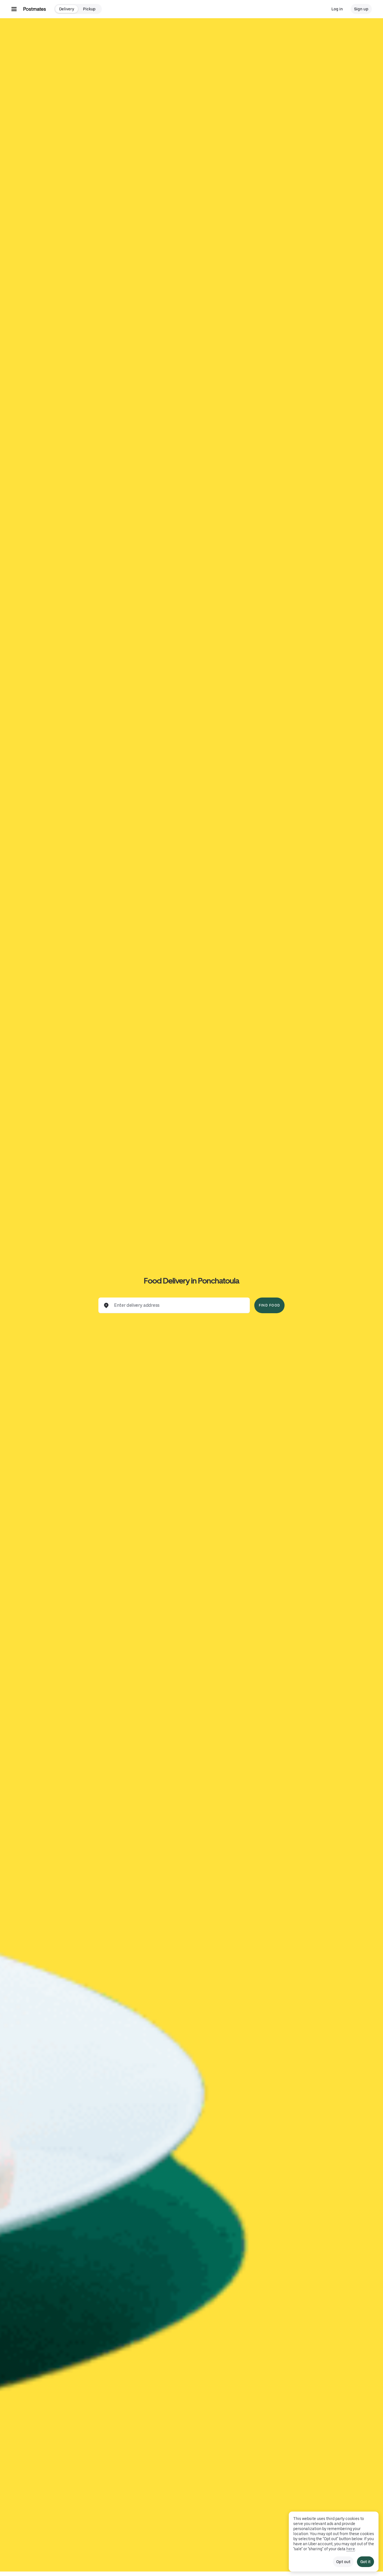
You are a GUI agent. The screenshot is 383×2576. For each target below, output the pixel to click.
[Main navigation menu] (14, 9)
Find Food (269, 1305)
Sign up (361, 9)
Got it (365, 2562)
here (351, 2549)
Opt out (343, 2562)
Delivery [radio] (67, 9)
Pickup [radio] (89, 9)
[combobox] (179, 1305)
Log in (337, 9)
